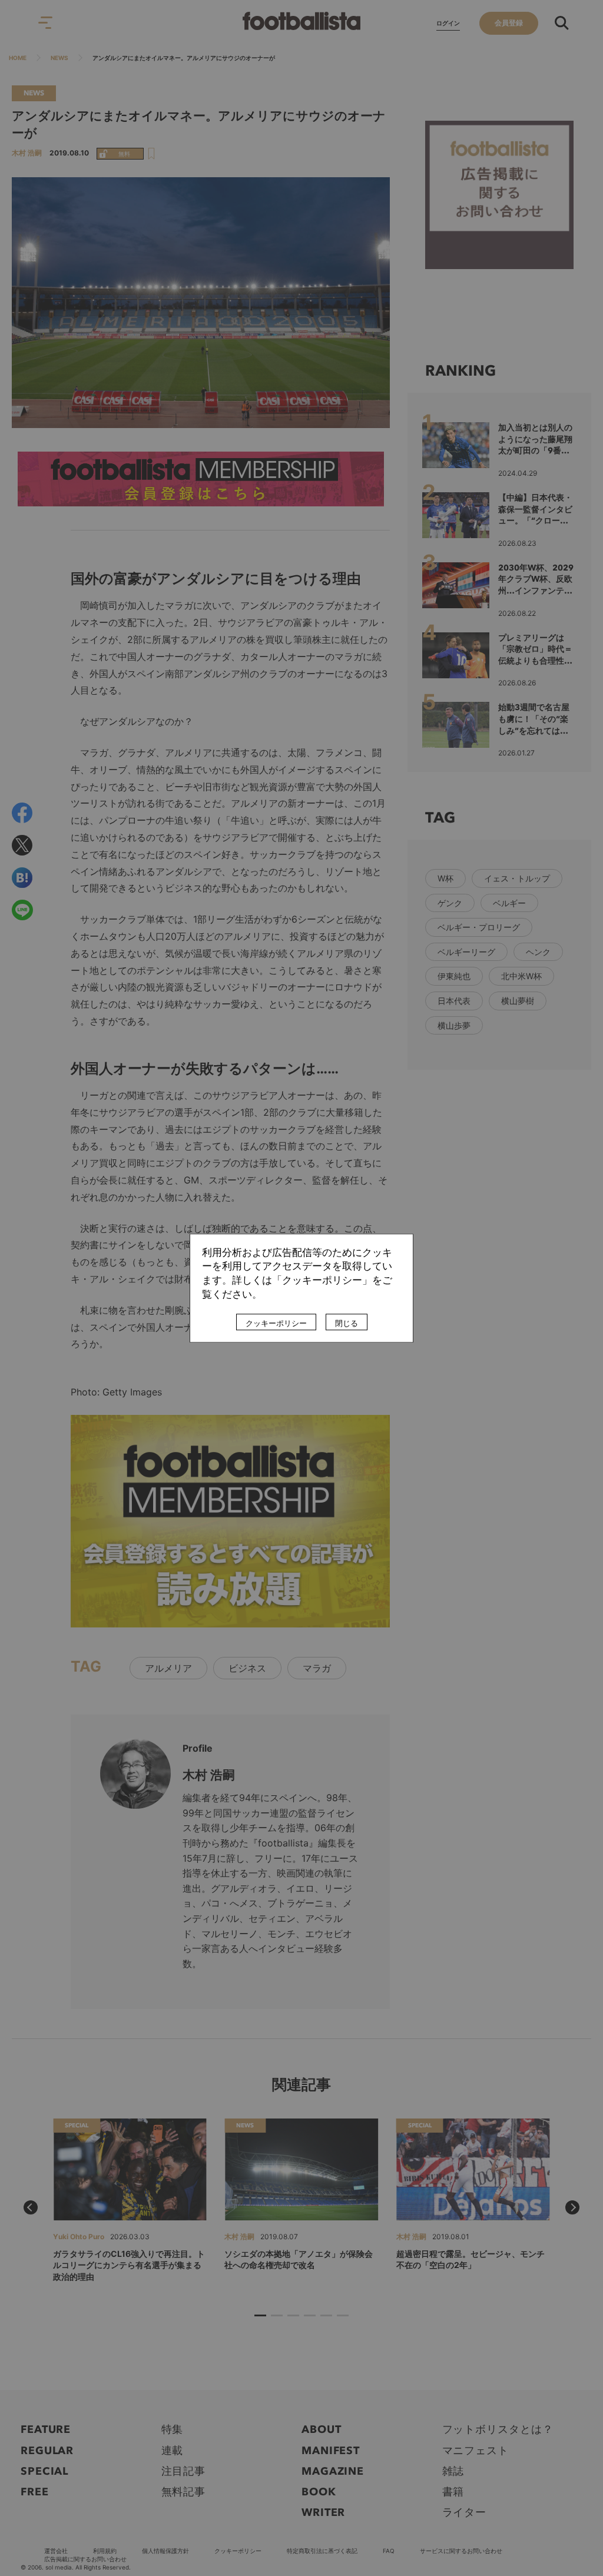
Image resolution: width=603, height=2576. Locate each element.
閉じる (347, 1323)
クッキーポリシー (276, 1323)
